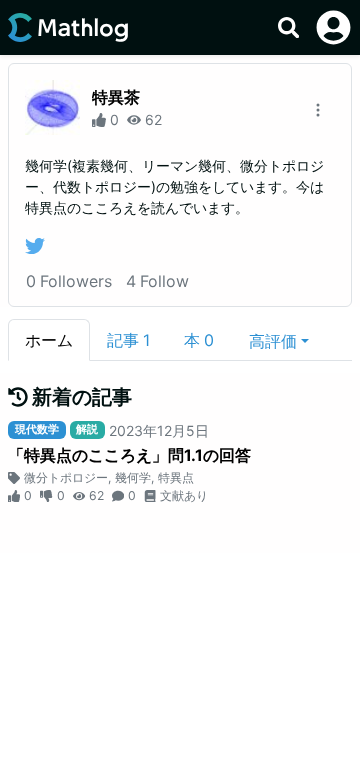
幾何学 (133, 477)
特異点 (176, 477)
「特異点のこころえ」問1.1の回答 (129, 455)
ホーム (49, 340)
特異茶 (116, 97)
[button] (279, 340)
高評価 (273, 341)
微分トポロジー (66, 477)
